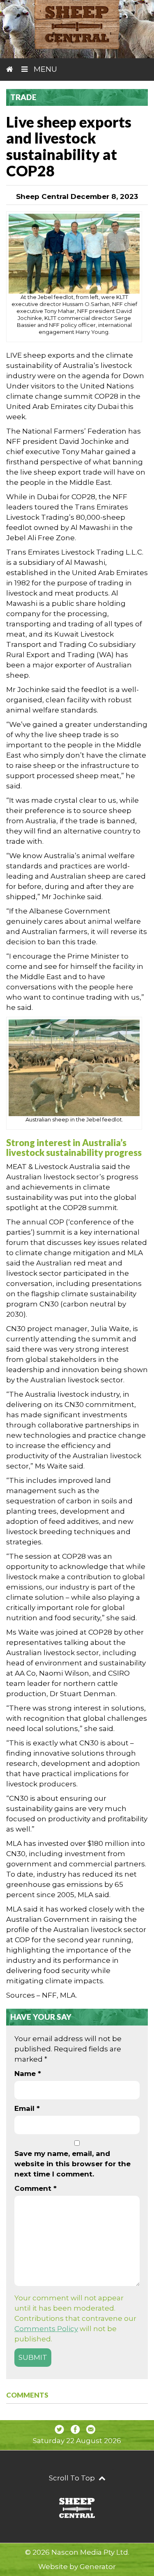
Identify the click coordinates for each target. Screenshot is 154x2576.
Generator (98, 2567)
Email (27, 2108)
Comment (36, 2188)
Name (28, 2074)
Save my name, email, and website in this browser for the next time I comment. (72, 2164)
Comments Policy (46, 2329)
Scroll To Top (73, 2478)
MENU (44, 69)
